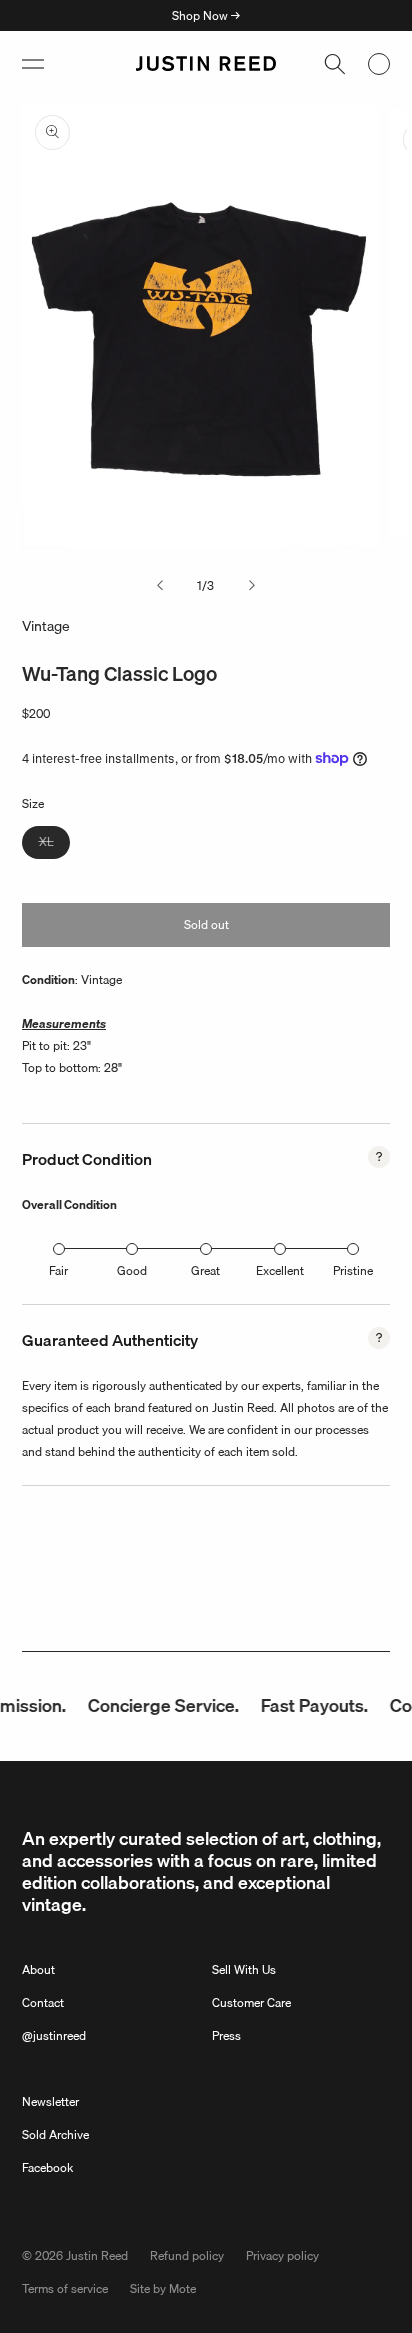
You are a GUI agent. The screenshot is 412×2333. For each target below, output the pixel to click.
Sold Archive (55, 2134)
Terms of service (65, 2288)
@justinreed (54, 2035)
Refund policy (187, 2255)
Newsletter (50, 2101)
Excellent (280, 1270)
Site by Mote (163, 2288)
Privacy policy (282, 2255)
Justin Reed (97, 2255)
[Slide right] (252, 586)
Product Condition (87, 1159)
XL (54, 845)
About (38, 1969)
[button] (33, 64)
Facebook (47, 2167)
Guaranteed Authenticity (110, 1340)
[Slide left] (160, 586)
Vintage (46, 626)
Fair (58, 1270)
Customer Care (251, 2002)
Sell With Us (244, 1969)
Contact (43, 2002)
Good (132, 1270)
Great (205, 1270)
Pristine (353, 1270)
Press (226, 2035)
